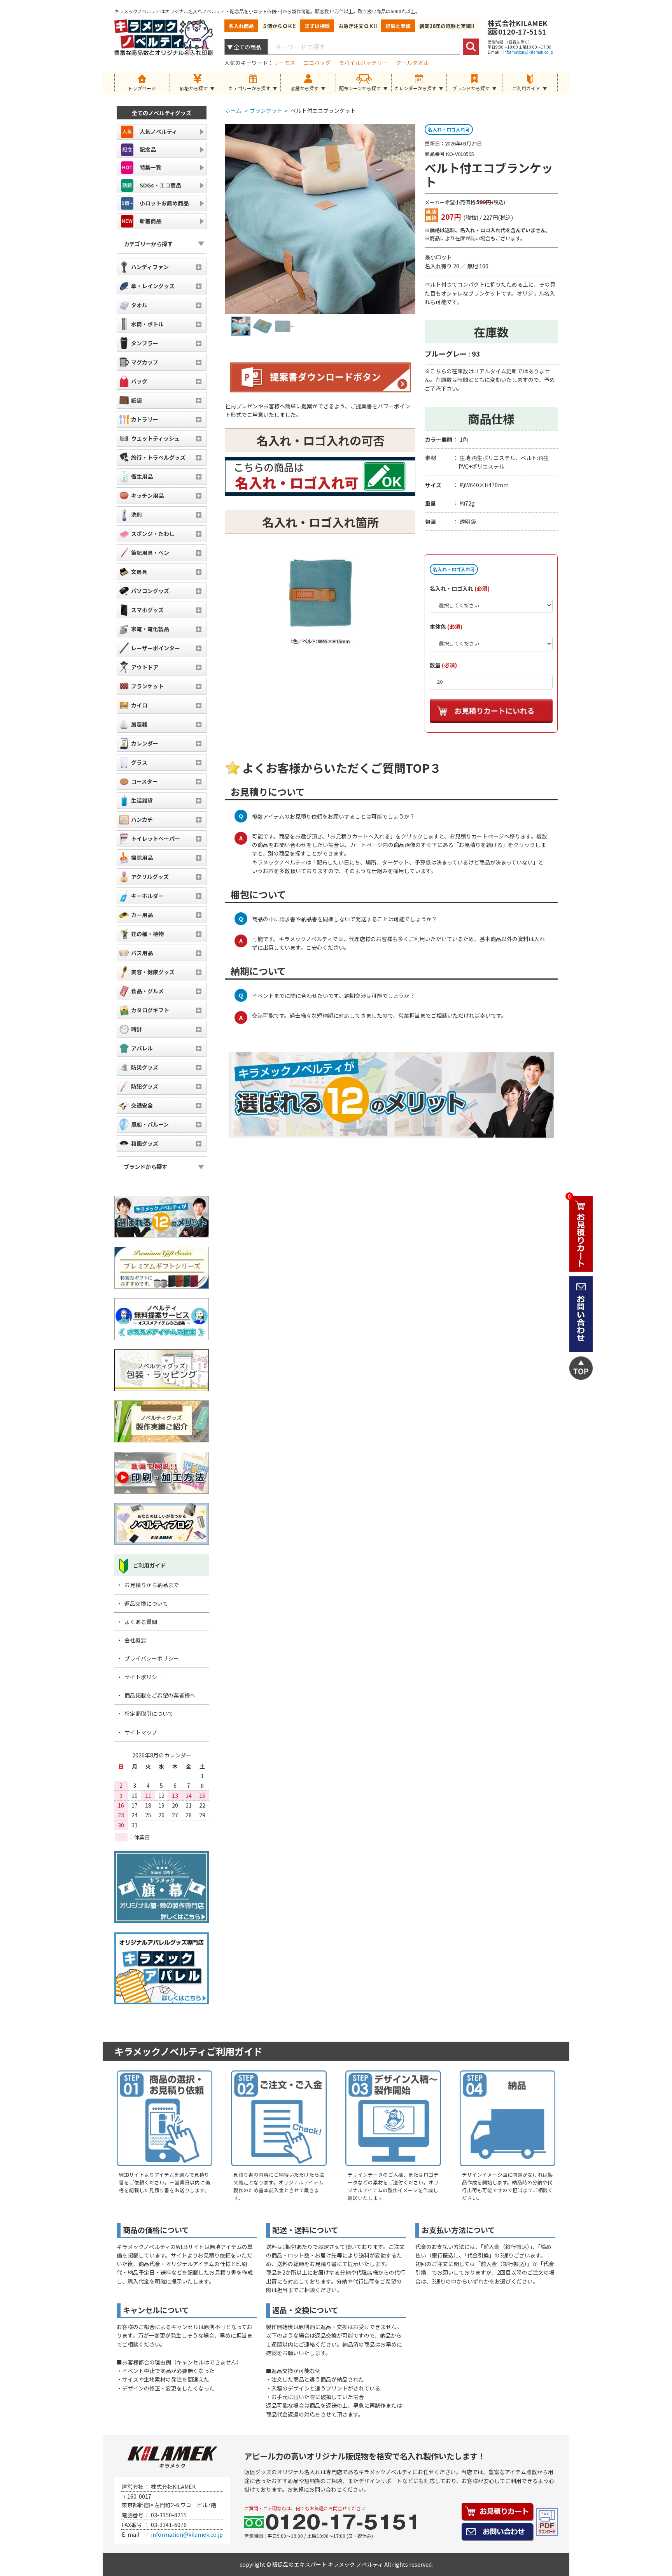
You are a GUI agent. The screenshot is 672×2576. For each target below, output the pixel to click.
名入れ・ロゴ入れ (451, 588)
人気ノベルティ (158, 131)
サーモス (284, 63)
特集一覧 (150, 167)
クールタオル (412, 63)
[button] (198, 83)
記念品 (148, 149)
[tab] (198, 83)
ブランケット (266, 110)
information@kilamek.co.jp (528, 52)
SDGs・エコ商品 (160, 185)
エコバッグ (317, 63)
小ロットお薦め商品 (164, 203)
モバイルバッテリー (363, 63)
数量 (435, 665)
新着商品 (150, 221)
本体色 (438, 626)
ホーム (236, 110)
